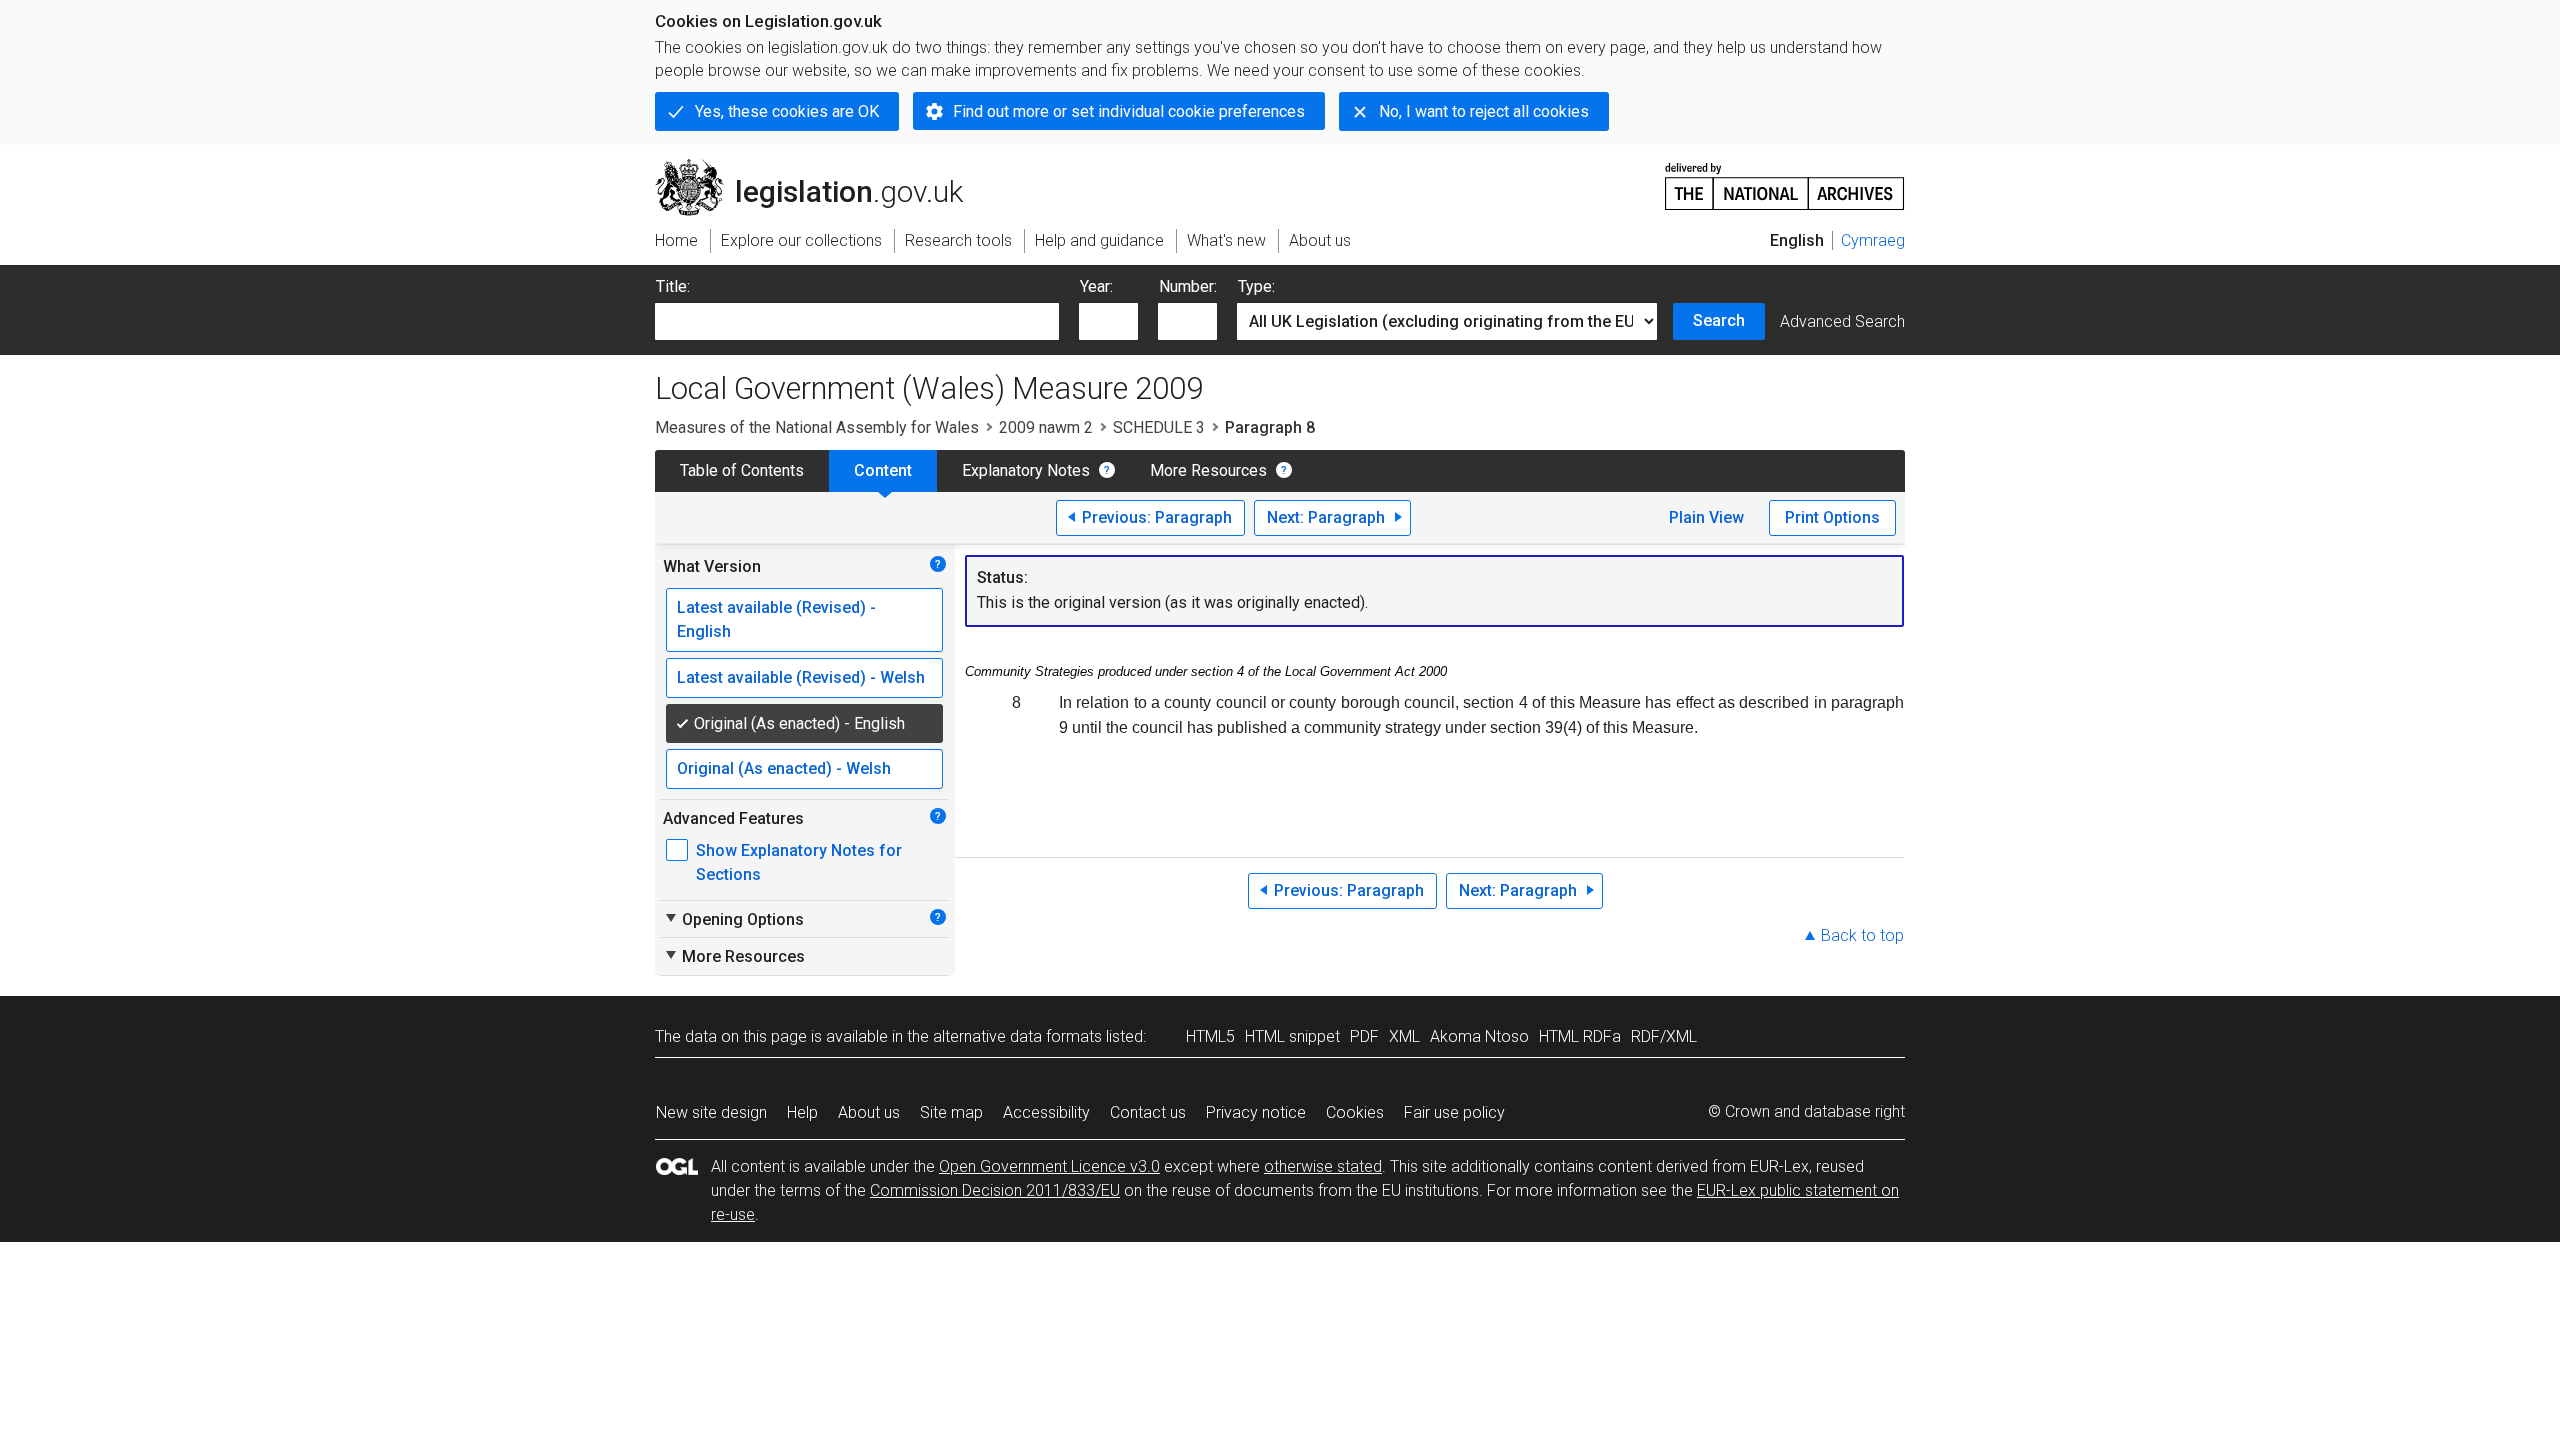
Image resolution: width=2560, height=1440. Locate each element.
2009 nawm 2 (1046, 427)
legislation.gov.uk (820, 167)
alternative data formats (1017, 1036)
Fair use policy (1454, 1112)
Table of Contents (742, 470)
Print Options (1832, 517)
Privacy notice (1256, 1112)
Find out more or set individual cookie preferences (1129, 111)
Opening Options (733, 919)
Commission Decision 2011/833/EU (995, 1190)
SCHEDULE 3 (1159, 427)
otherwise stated (1323, 1166)
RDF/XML (1664, 1036)
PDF (1364, 1036)
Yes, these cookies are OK (787, 111)
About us (869, 1112)
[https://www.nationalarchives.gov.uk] (1785, 178)
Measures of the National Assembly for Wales (817, 427)
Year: (1096, 286)
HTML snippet (1292, 1036)
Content (883, 470)
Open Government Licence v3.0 (1049, 1166)
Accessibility (1046, 1112)
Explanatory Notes (1026, 470)
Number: (1188, 286)
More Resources (1208, 470)
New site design (711, 1112)
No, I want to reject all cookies (1484, 111)
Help (802, 1112)
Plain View (1706, 517)
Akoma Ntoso (1479, 1036)
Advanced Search (1842, 321)
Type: (1256, 286)
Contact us (1148, 1112)
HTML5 (1210, 1036)
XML (1404, 1036)
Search (1719, 320)
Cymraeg (1873, 240)
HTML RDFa (1580, 1036)
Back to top (1862, 935)
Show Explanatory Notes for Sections (799, 862)
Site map (951, 1112)
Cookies (1355, 1112)
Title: (673, 286)
